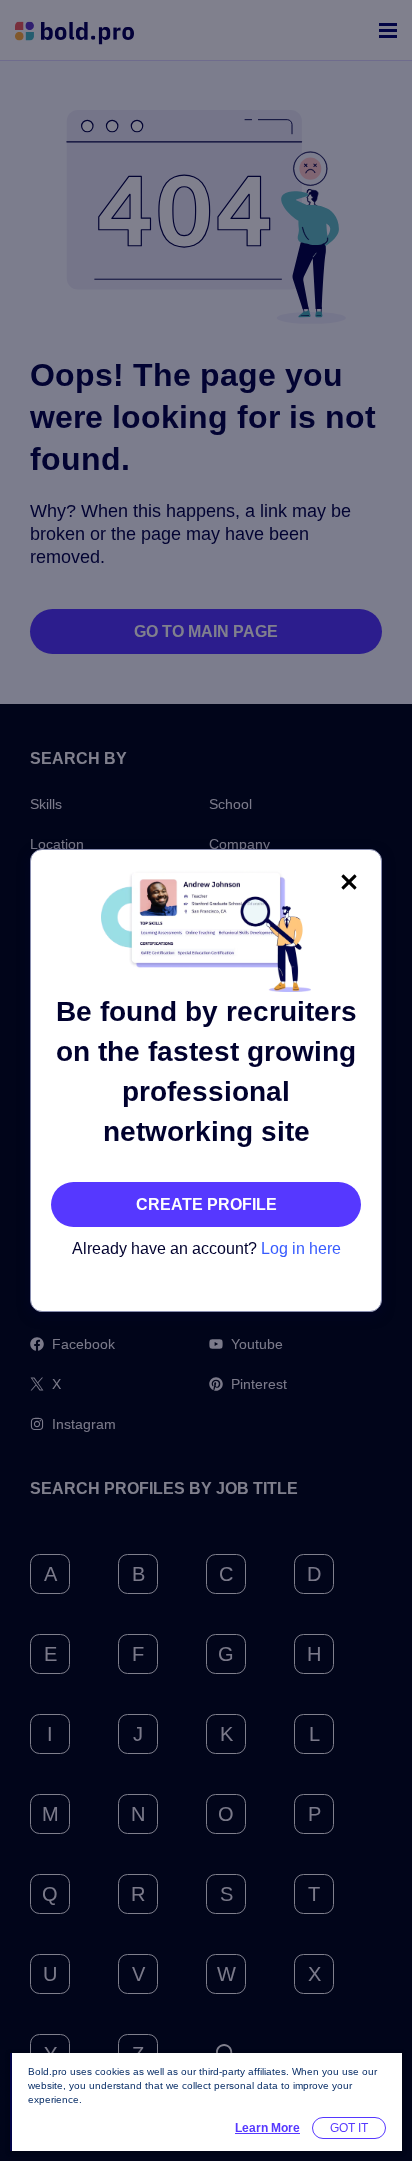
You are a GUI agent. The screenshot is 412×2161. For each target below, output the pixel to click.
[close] (349, 882)
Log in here (301, 1248)
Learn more (267, 2128)
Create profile (206, 1204)
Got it (349, 2128)
